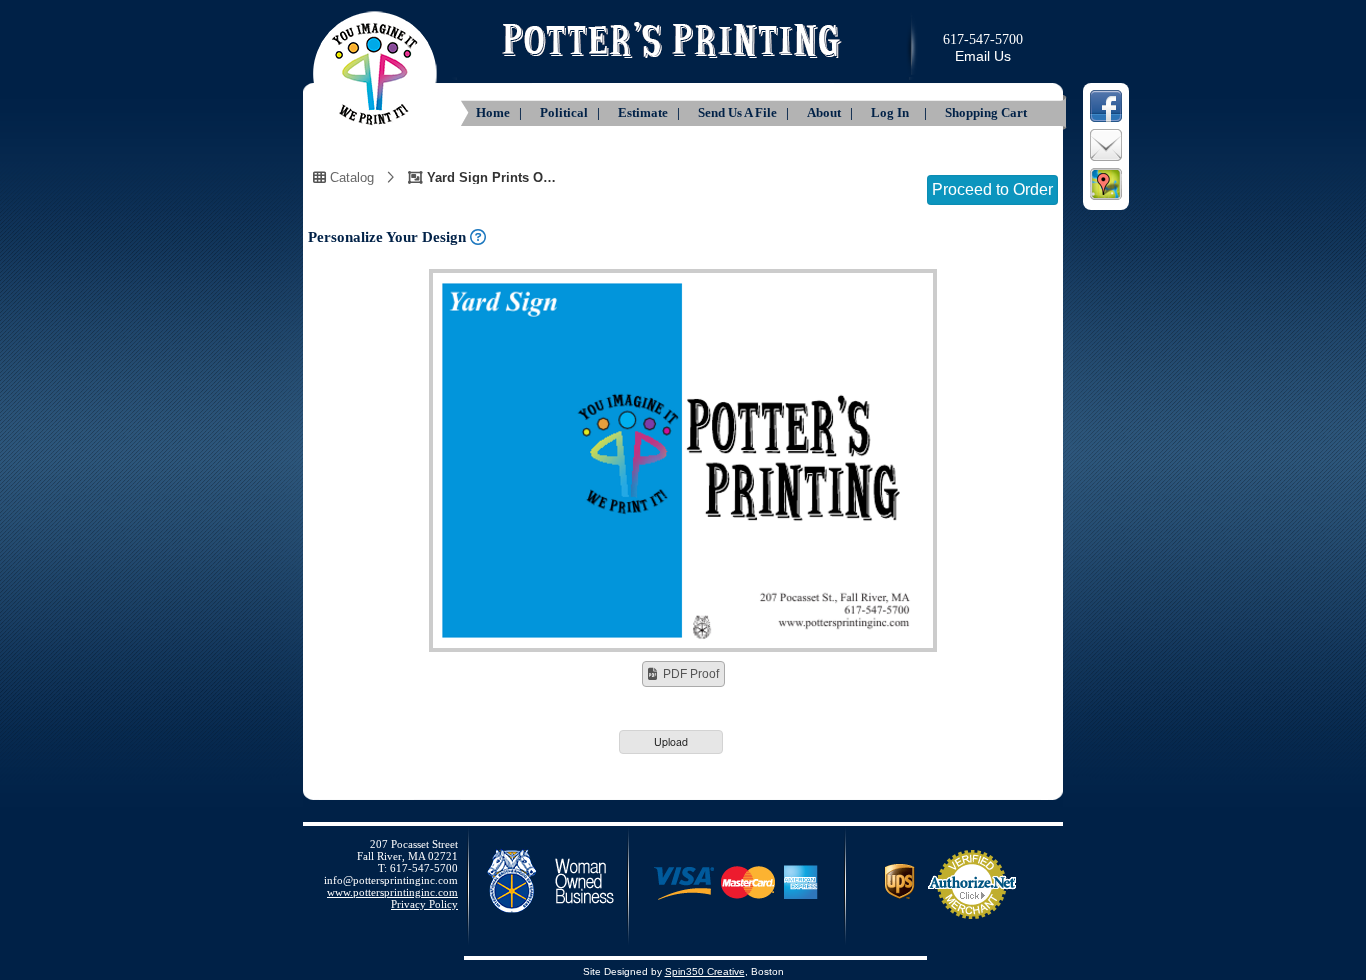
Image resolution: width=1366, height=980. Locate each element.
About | (831, 112)
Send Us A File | (745, 112)
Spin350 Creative (705, 971)
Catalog (350, 177)
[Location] (1106, 198)
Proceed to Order (992, 189)
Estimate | (650, 112)
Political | (571, 112)
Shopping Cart (986, 112)
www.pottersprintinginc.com (392, 892)
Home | (500, 112)
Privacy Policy (424, 904)
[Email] (1106, 159)
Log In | (900, 112)
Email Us (983, 56)
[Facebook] (1106, 120)
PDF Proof (691, 674)
